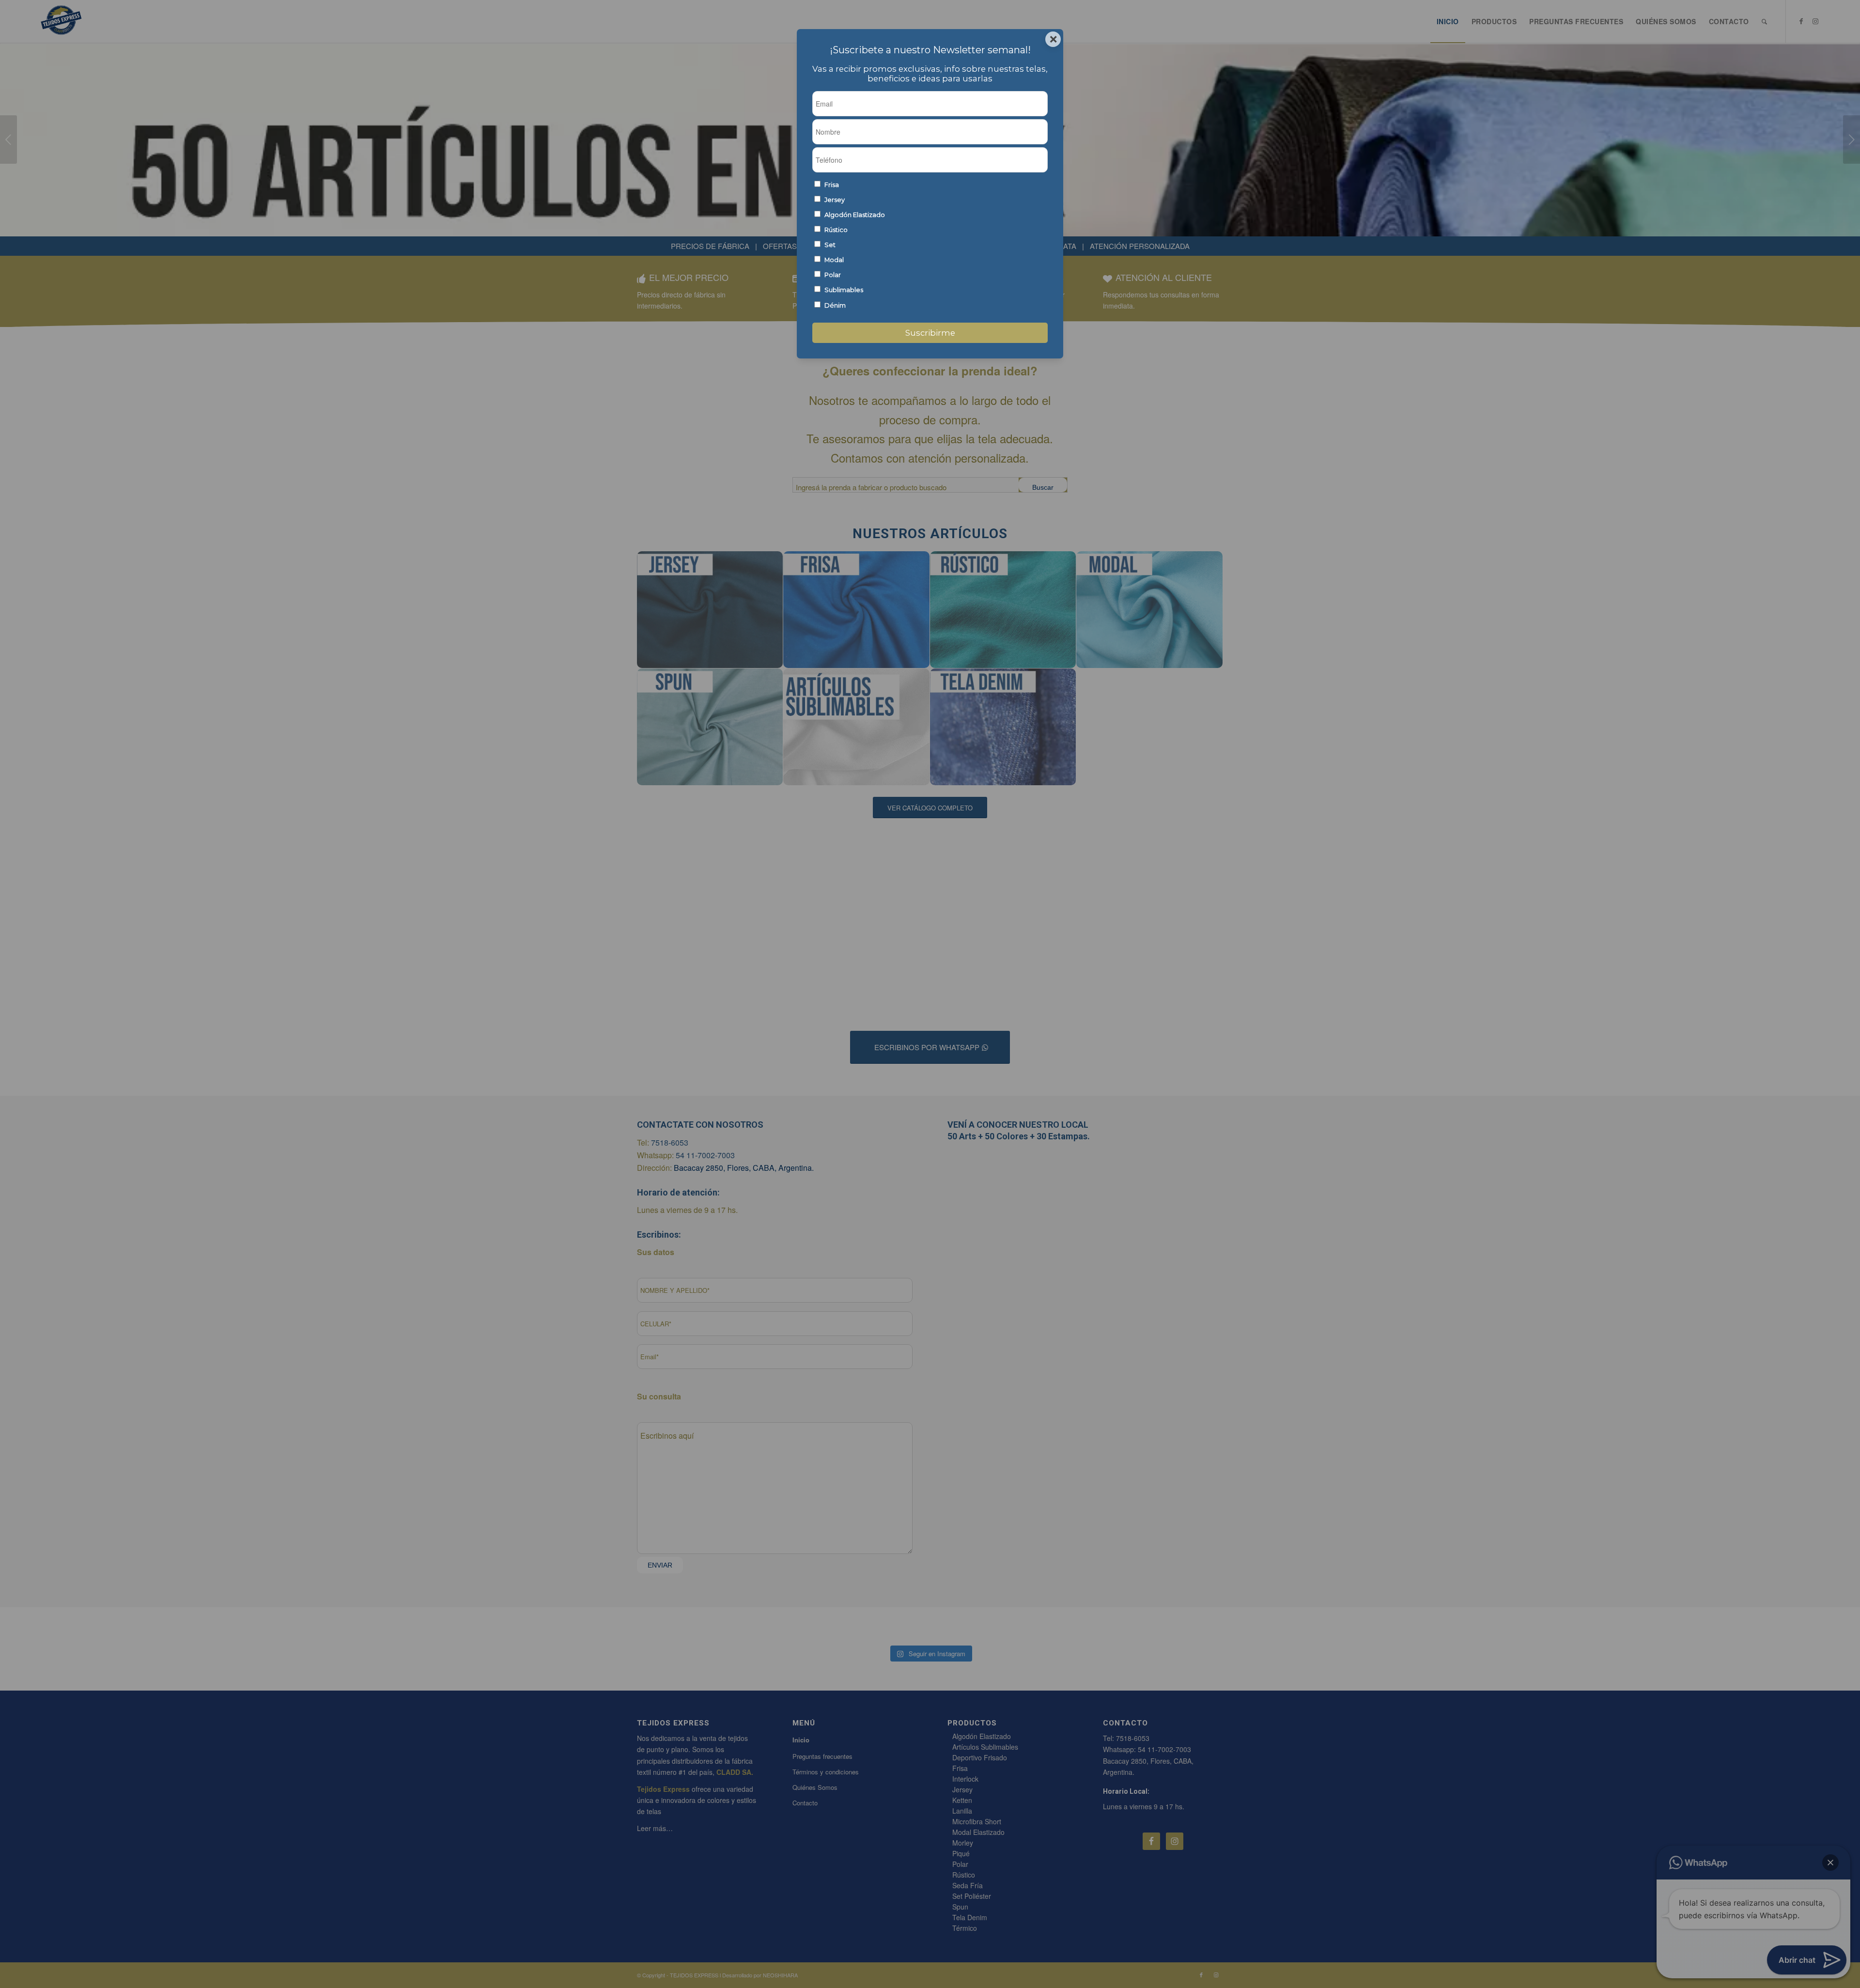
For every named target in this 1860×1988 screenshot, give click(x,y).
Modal (834, 260)
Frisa (832, 185)
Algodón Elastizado (855, 215)
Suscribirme (930, 333)
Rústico (836, 230)
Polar (833, 275)
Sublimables (844, 290)
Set (830, 245)
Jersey (835, 200)
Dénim (835, 305)
